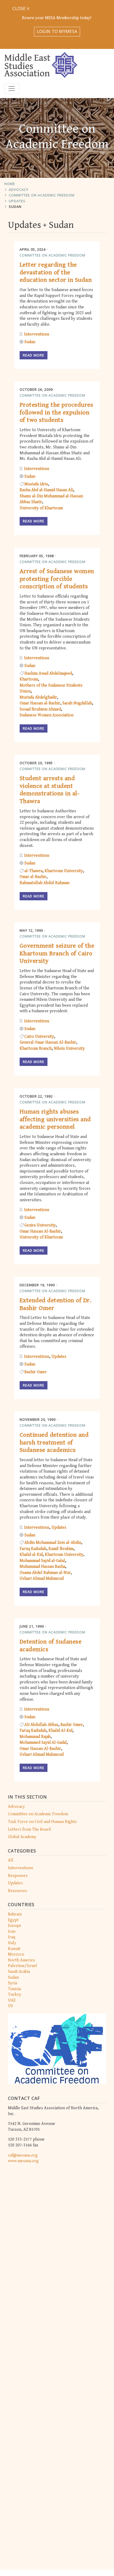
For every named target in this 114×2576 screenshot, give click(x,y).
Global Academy (22, 1837)
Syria (12, 1983)
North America (21, 1960)
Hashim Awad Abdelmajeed (48, 673)
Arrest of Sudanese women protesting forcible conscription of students (57, 579)
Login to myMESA (57, 31)
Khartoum (29, 679)
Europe (15, 1926)
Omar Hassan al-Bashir (40, 703)
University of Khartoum (41, 508)
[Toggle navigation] (12, 89)
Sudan (15, 207)
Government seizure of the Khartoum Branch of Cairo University (57, 953)
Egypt (13, 1920)
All (11, 1860)
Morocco (16, 1954)
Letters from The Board (29, 1829)
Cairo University (39, 1037)
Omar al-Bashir (33, 877)
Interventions (21, 1868)
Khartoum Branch (36, 1049)
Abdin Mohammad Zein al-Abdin (53, 1543)
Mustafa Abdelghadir (38, 697)
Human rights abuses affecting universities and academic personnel (55, 1119)
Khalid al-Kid (31, 1555)
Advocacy (19, 190)
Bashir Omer (36, 1372)
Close (19, 9)
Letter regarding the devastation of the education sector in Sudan (56, 272)
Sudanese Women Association (47, 715)
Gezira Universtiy (40, 1225)
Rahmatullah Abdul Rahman (45, 883)
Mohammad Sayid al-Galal (42, 1561)
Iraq (12, 1937)
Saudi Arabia (19, 1972)
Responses (18, 1876)
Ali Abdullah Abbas (41, 1725)
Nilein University (69, 1049)
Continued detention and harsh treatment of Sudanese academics (54, 1443)
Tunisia (14, 1989)
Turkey (15, 1995)
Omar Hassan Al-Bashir (40, 1231)
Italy (12, 1943)
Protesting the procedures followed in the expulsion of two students (56, 413)
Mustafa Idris (36, 484)
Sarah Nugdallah (77, 703)
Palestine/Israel (23, 1966)
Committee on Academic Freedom (42, 195)
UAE (12, 2000)
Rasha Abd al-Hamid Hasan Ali (46, 490)
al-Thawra (33, 871)
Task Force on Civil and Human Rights (42, 1822)
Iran (12, 1932)
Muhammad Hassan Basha (42, 1567)
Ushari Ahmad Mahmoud (42, 1579)
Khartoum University (64, 871)
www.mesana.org (23, 2161)
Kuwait (14, 1949)
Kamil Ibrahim (61, 1549)
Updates (17, 201)
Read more (34, 355)
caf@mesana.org (23, 2155)
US (10, 2006)
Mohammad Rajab (35, 1737)
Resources (17, 1891)
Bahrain (15, 1914)
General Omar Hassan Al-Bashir (48, 1042)
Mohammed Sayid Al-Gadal (43, 1743)
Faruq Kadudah (33, 1549)
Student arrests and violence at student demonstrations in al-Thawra (49, 790)
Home (10, 184)
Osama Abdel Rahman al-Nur (45, 1573)
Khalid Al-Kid (60, 1731)
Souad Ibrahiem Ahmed (40, 709)
